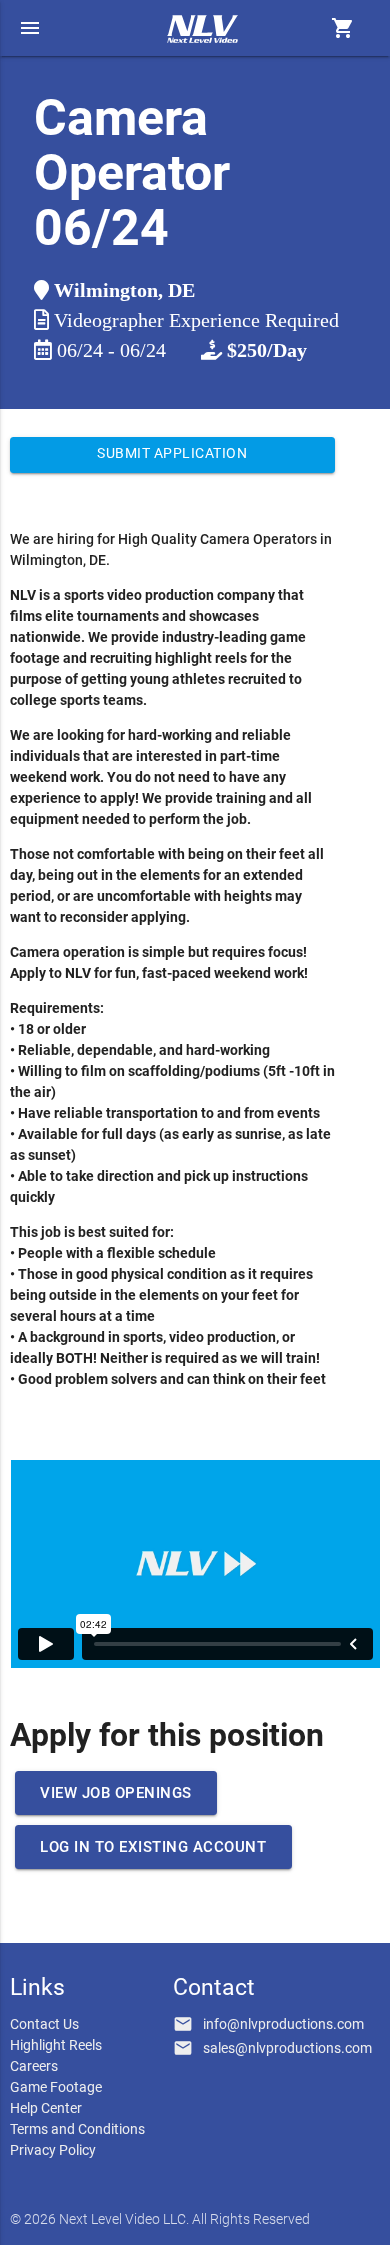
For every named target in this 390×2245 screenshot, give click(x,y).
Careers (34, 2066)
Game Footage (56, 2087)
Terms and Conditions (77, 2129)
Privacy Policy (53, 2150)
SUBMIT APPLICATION (172, 453)
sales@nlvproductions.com (287, 2048)
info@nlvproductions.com (283, 2024)
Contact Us (44, 2024)
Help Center (46, 2108)
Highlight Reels (56, 2045)
